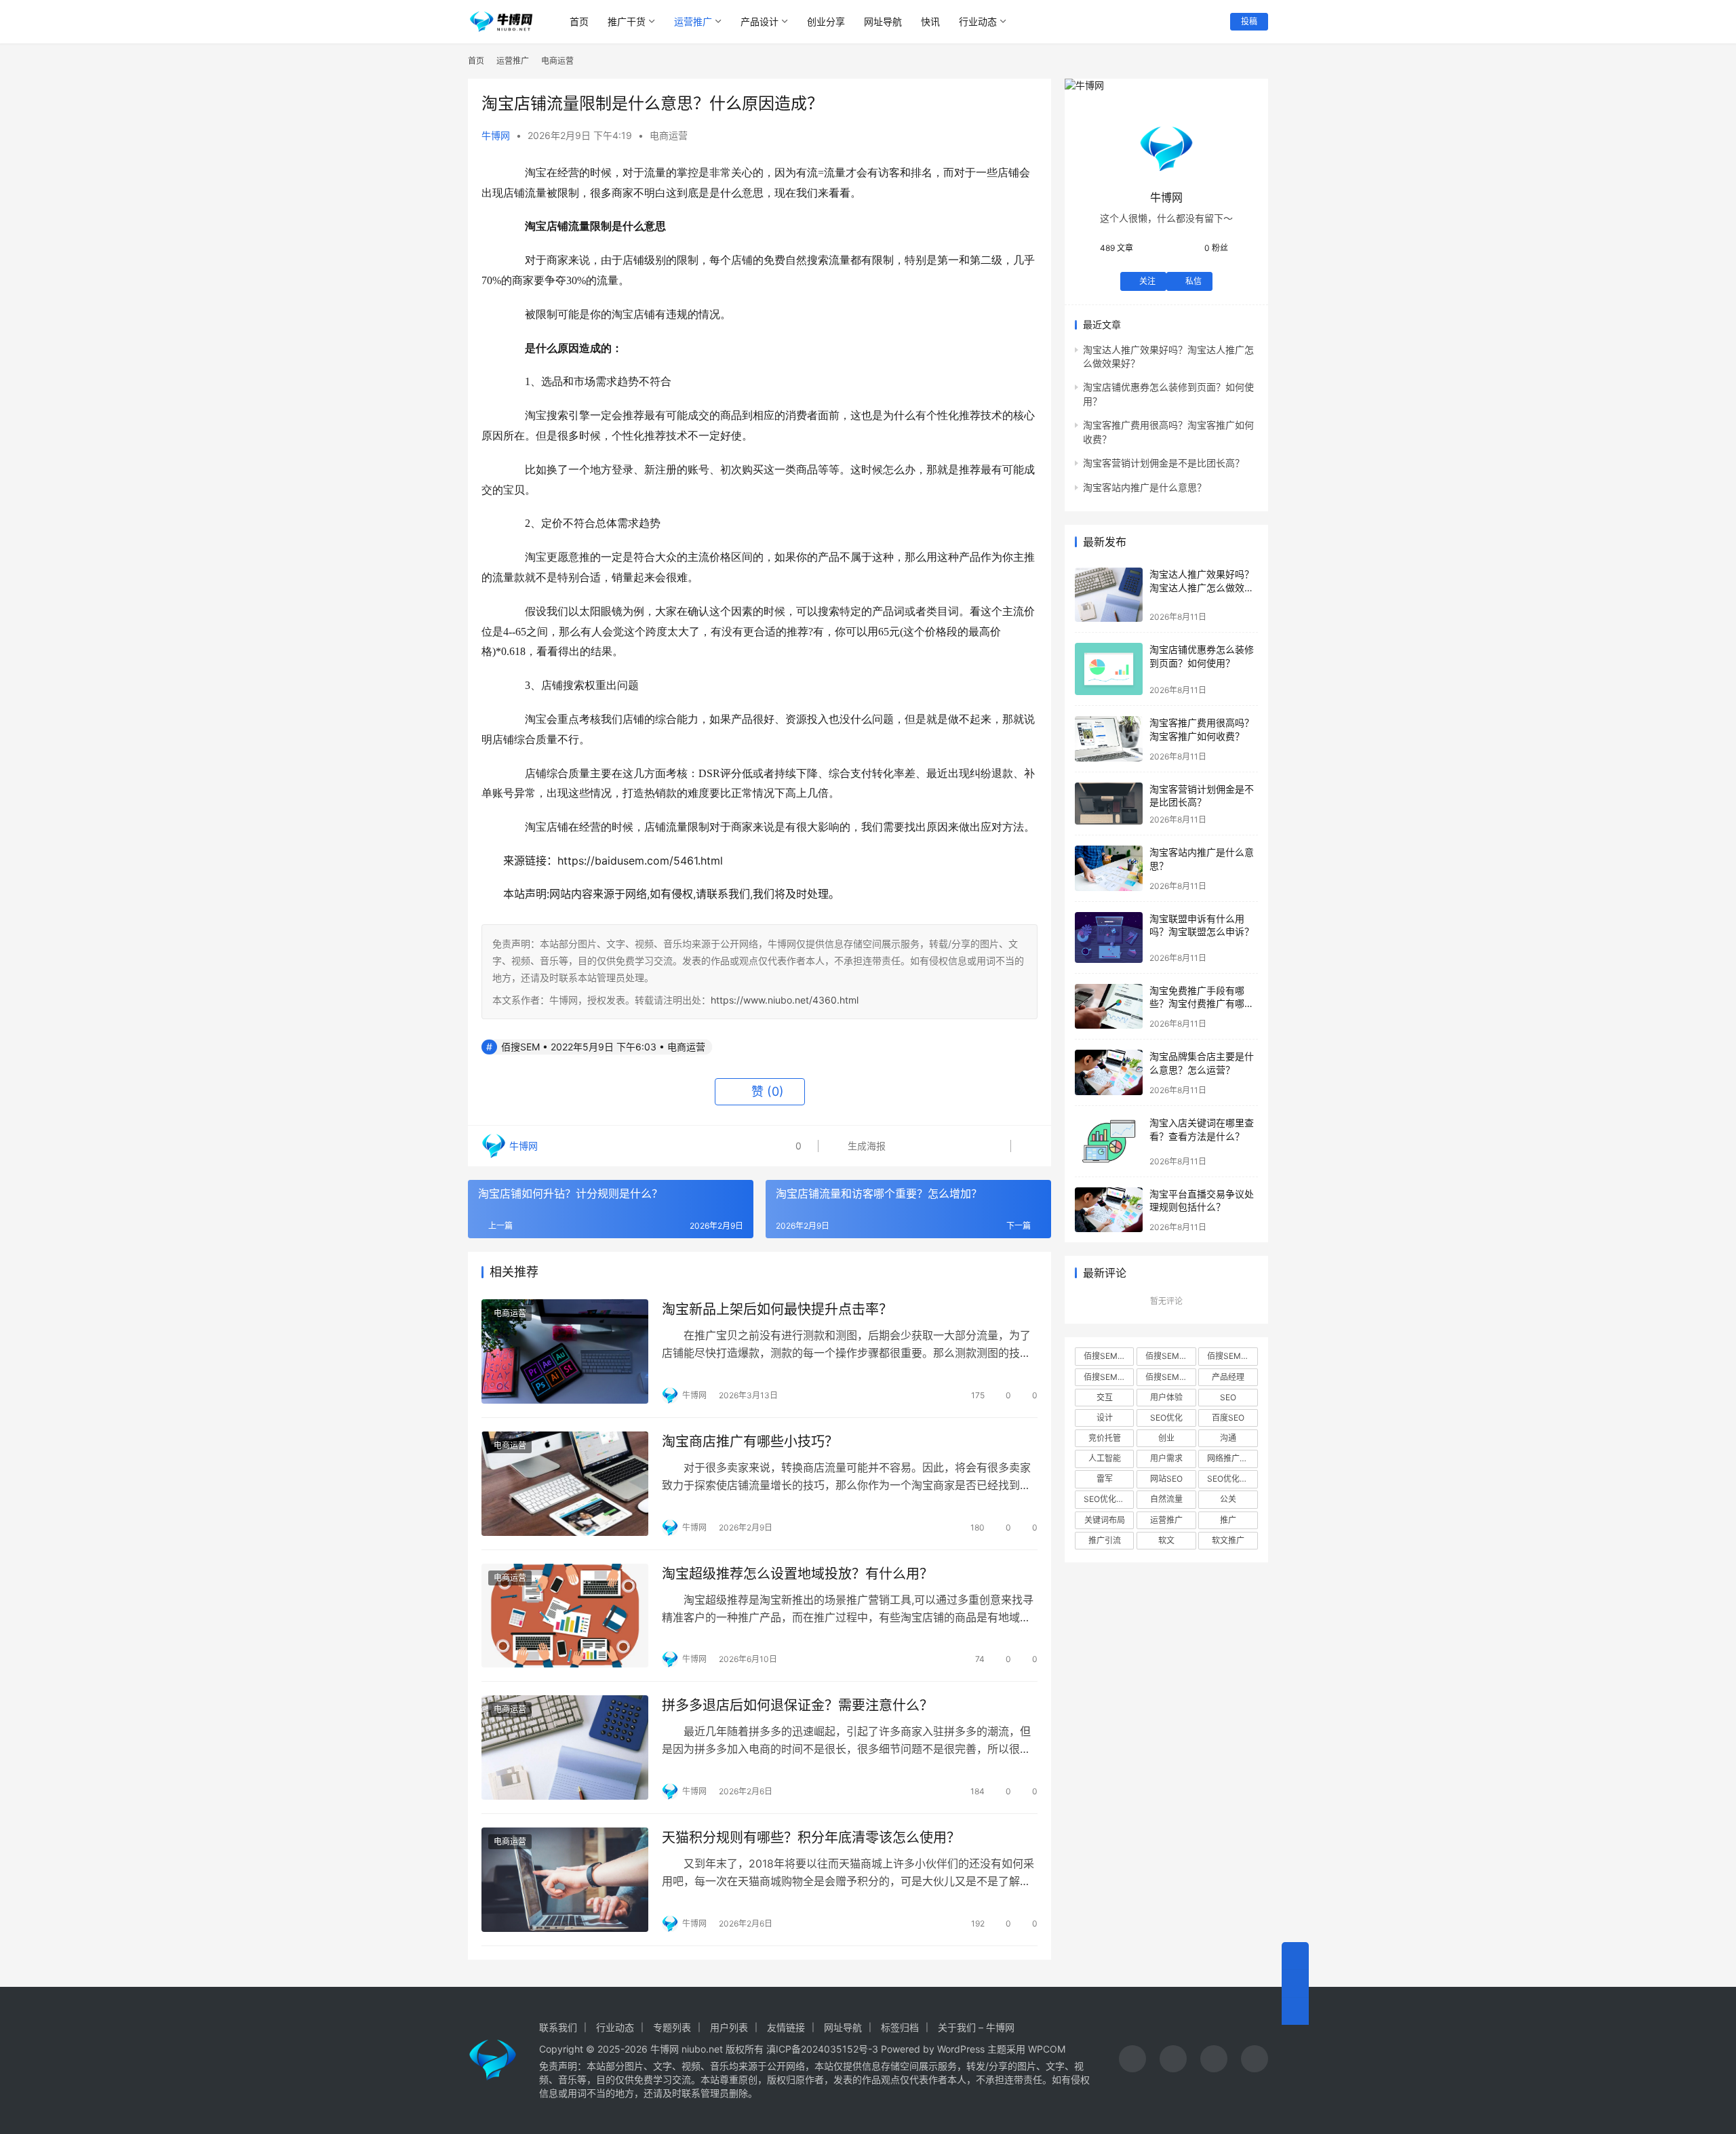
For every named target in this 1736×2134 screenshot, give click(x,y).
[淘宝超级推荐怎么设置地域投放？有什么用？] (565, 1616)
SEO (1228, 1397)
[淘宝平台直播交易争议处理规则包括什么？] (1109, 1210)
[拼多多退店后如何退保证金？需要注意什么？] (565, 1747)
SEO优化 (1166, 1418)
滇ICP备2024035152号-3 (822, 2049)
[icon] (1132, 2060)
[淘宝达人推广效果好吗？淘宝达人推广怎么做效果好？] (1109, 595)
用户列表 (729, 2027)
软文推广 (1228, 1540)
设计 (1105, 1418)
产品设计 (759, 21)
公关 (1228, 1499)
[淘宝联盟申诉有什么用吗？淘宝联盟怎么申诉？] (1109, 937)
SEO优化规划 (1108, 1499)
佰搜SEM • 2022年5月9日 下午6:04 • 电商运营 (1109, 1377)
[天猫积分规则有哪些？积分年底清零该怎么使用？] (565, 1880)
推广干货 (627, 21)
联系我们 (558, 2027)
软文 (1166, 1540)
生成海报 (865, 1146)
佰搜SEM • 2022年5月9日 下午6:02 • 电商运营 (1170, 1356)
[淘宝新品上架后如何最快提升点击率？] (565, 1351)
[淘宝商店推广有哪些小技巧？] (565, 1484)
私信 (1193, 281)
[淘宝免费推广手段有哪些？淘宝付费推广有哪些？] (1109, 1007)
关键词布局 (1105, 1520)
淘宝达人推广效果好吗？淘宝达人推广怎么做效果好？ (1202, 587)
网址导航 (883, 21)
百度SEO (1228, 1418)
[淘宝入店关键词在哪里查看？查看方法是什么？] (1109, 1141)
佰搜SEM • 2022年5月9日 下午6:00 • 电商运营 (1232, 1356)
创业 (1166, 1438)
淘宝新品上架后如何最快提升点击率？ (777, 1309)
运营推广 (693, 21)
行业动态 (978, 21)
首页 (579, 21)
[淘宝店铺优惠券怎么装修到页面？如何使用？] (1109, 669)
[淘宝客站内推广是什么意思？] (1109, 868)
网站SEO (1166, 1479)
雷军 (1105, 1479)
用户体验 (1166, 1397)
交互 (1105, 1397)
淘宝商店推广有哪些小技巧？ (750, 1442)
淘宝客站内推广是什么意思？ (1145, 487)
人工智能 (1105, 1458)
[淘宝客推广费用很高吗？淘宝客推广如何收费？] (1109, 739)
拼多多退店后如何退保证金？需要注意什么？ (797, 1705)
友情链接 (786, 2027)
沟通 (1228, 1438)
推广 (1228, 1520)
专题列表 (672, 2027)
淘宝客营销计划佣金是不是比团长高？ (1164, 463)
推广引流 (1105, 1540)
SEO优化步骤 (1231, 1479)
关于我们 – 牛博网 (976, 2027)
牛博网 (496, 135)
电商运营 (669, 135)
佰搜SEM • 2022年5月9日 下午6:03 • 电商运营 (603, 1047)
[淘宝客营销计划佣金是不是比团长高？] (1109, 804)
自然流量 (1166, 1499)
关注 (1147, 281)
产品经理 (1228, 1377)
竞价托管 (1105, 1438)
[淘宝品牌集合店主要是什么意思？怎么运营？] (1109, 1072)
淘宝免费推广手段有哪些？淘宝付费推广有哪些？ (1197, 1004)
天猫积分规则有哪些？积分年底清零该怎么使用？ (811, 1838)
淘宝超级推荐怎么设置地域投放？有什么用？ (797, 1574)
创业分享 (826, 21)
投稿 (1249, 21)
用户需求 (1166, 1458)
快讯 (930, 21)
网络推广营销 (1231, 1458)
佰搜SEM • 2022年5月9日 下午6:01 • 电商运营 (1170, 1377)
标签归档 (900, 2027)
